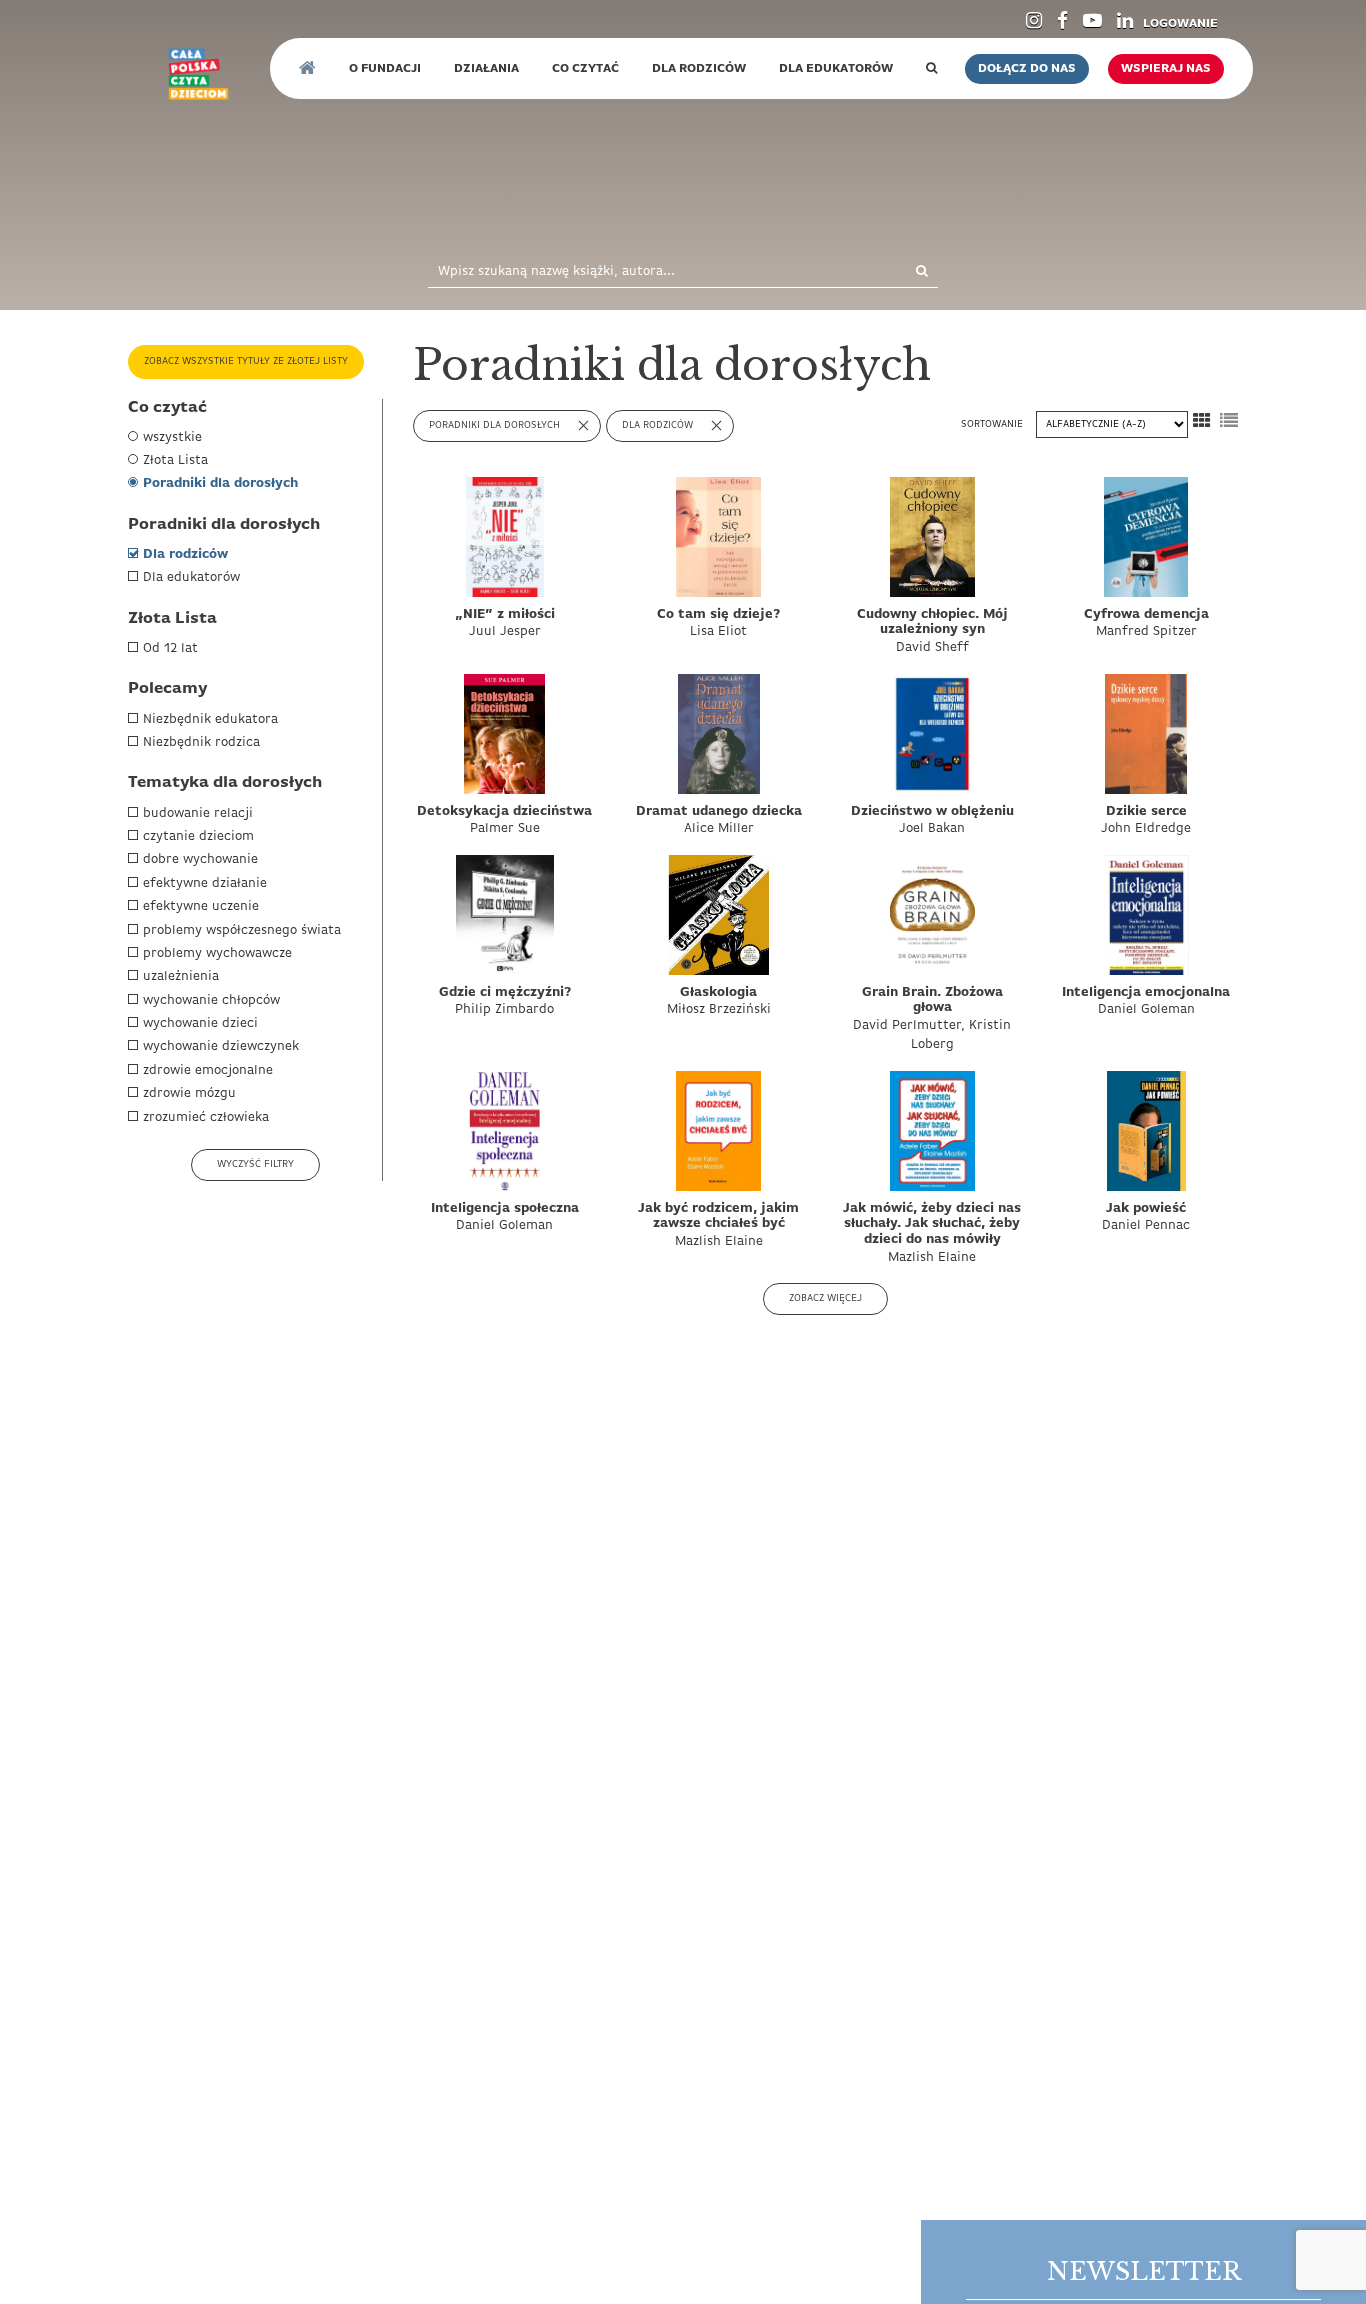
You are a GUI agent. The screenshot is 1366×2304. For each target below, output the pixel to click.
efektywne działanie (205, 883)
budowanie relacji (198, 813)
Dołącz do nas (1027, 69)
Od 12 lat (170, 648)
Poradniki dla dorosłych (220, 483)
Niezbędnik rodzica (201, 742)
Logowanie (1180, 24)
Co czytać (585, 69)
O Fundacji (385, 69)
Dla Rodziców (699, 69)
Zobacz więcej (825, 1298)
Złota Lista (175, 460)
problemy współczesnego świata (242, 930)
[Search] (900, 272)
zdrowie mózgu (189, 1093)
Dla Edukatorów (836, 69)
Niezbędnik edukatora (210, 719)
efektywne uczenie (201, 906)
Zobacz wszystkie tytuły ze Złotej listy (246, 361)
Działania (486, 69)
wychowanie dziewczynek (221, 1046)
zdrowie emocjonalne (208, 1070)
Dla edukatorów (191, 577)
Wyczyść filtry (255, 1164)
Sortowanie (993, 424)
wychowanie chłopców (211, 1000)
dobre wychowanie (200, 859)
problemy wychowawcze (217, 953)
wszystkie (172, 437)
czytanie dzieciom (198, 836)
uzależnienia (181, 976)
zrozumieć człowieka (206, 1117)
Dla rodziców (185, 554)
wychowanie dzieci (200, 1023)
